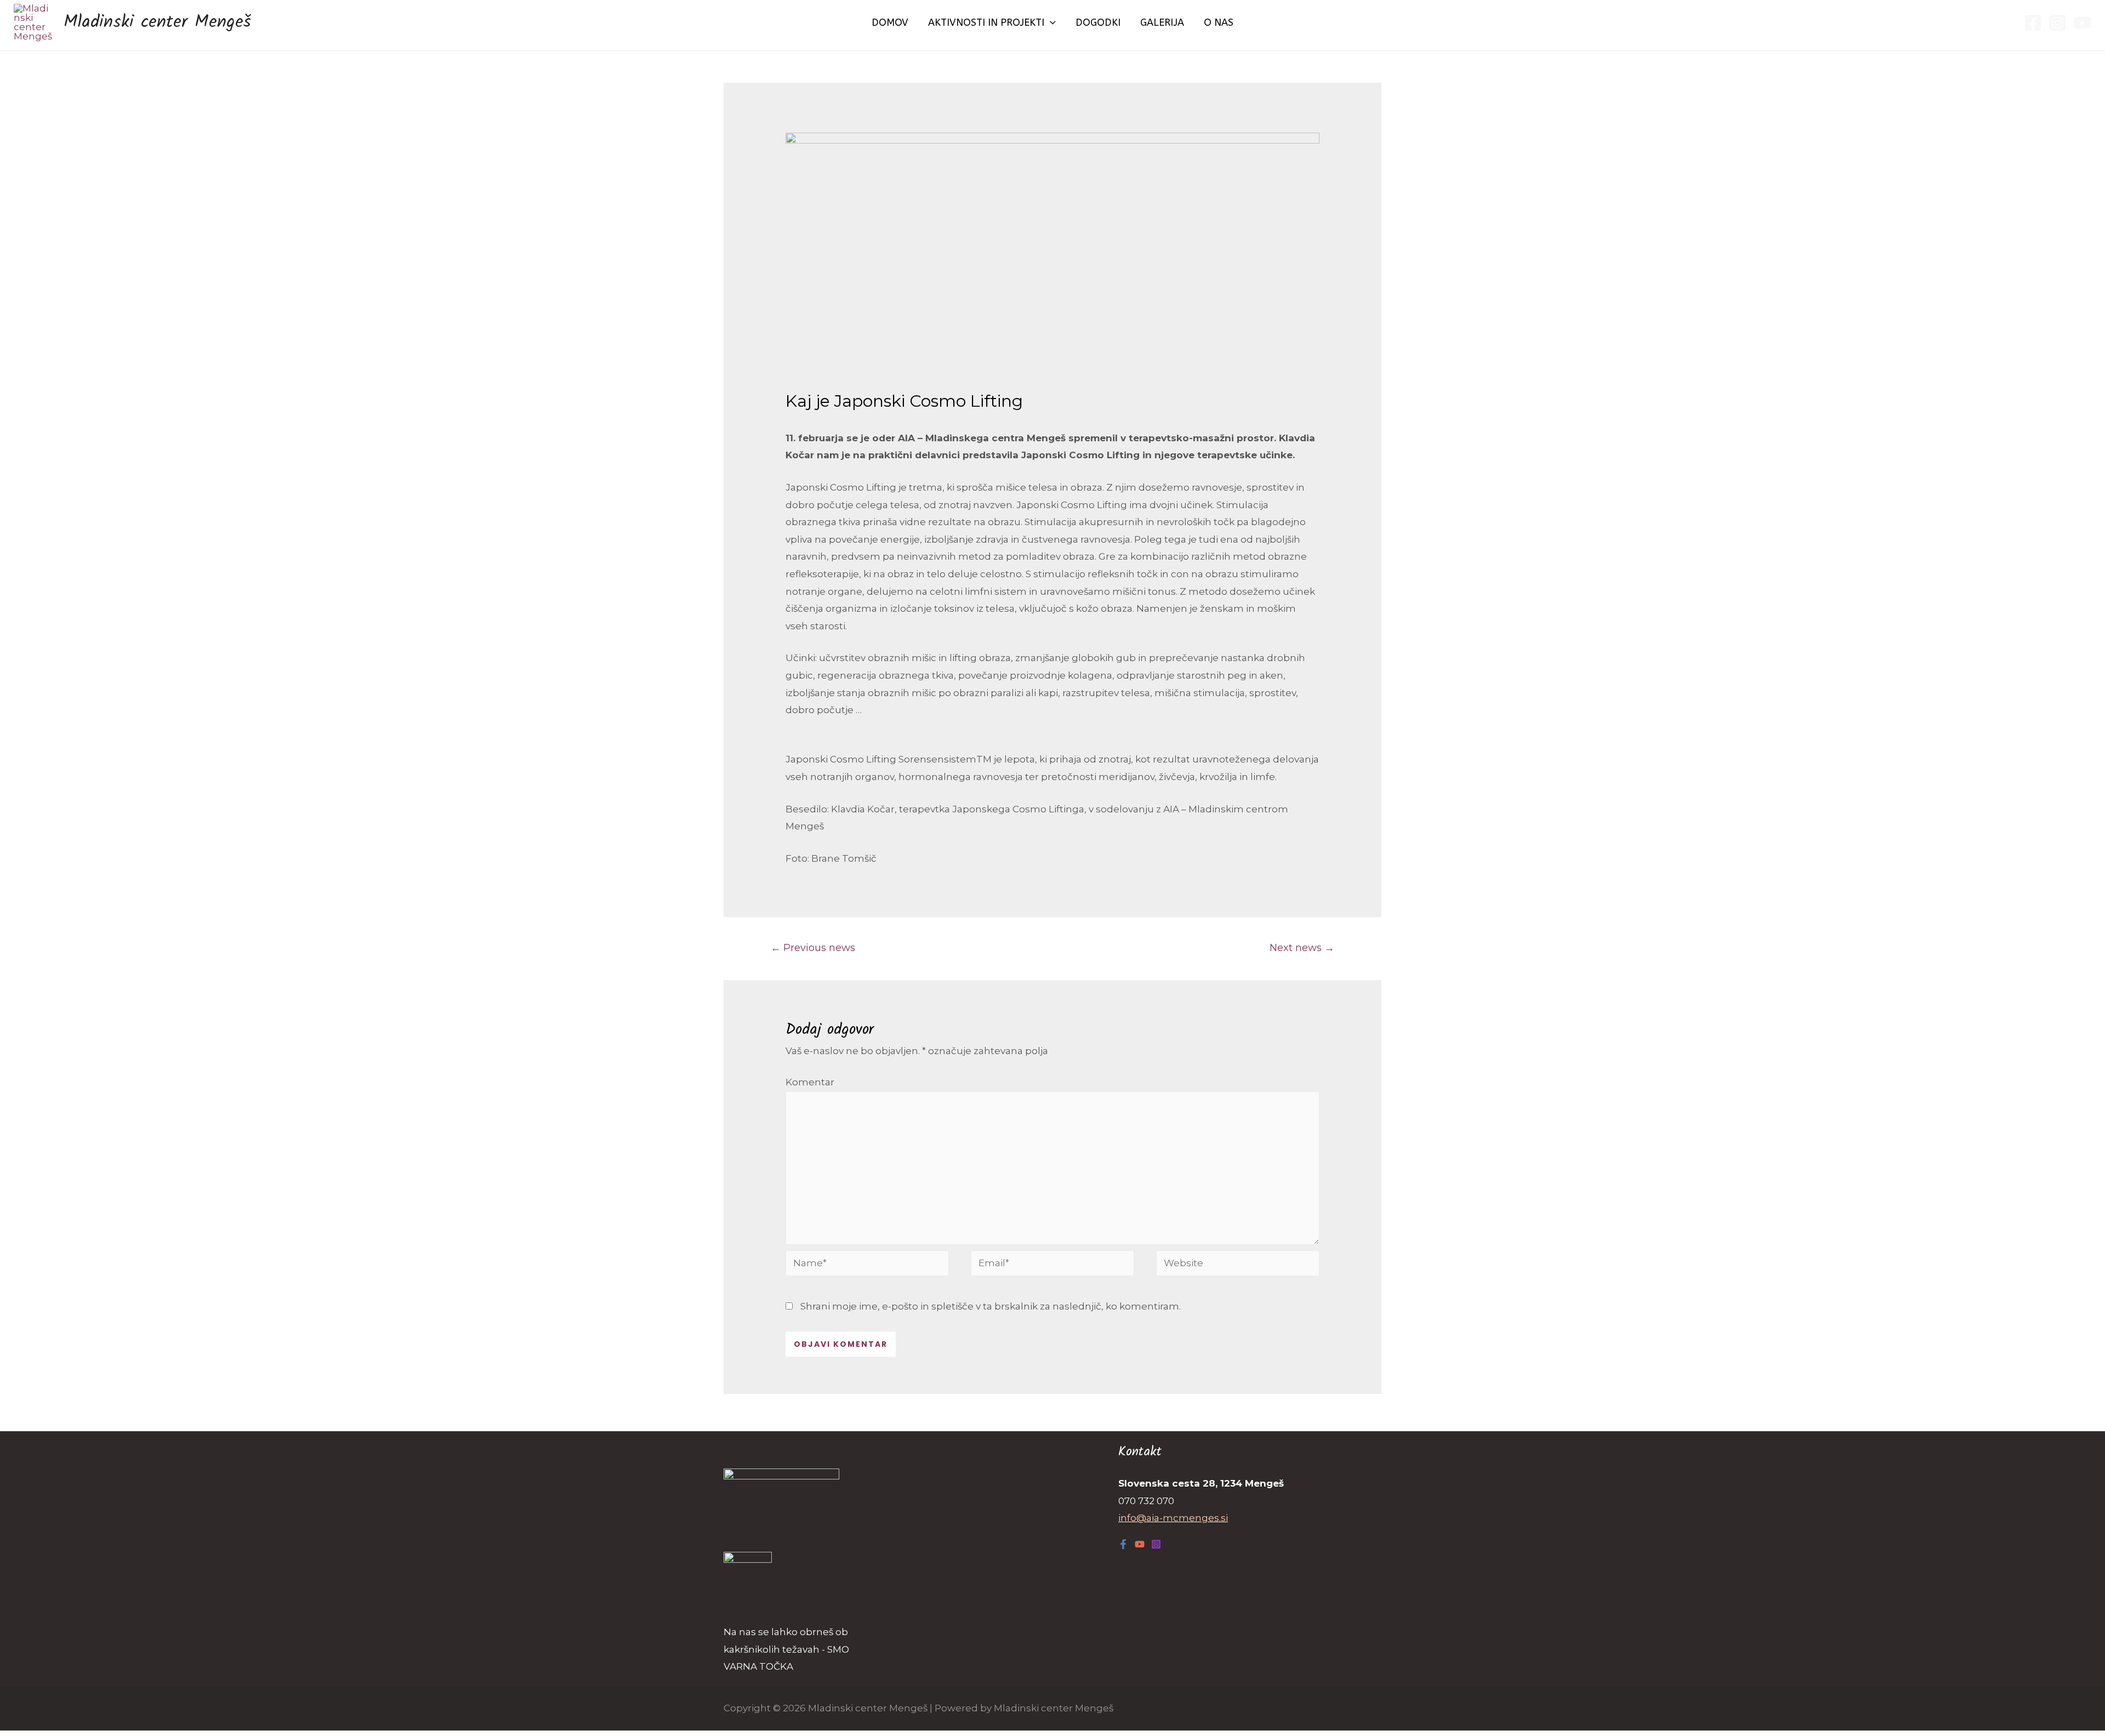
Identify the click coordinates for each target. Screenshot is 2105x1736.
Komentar (810, 1082)
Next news (1302, 947)
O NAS (1219, 22)
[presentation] (1050, 22)
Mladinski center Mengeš (157, 22)
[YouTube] (2082, 23)
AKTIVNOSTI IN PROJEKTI (986, 22)
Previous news (813, 947)
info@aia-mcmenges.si (1173, 1518)
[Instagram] (2058, 23)
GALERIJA (1162, 22)
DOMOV (890, 22)
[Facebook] (2033, 23)
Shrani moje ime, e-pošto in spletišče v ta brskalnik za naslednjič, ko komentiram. (991, 1306)
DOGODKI (1098, 22)
